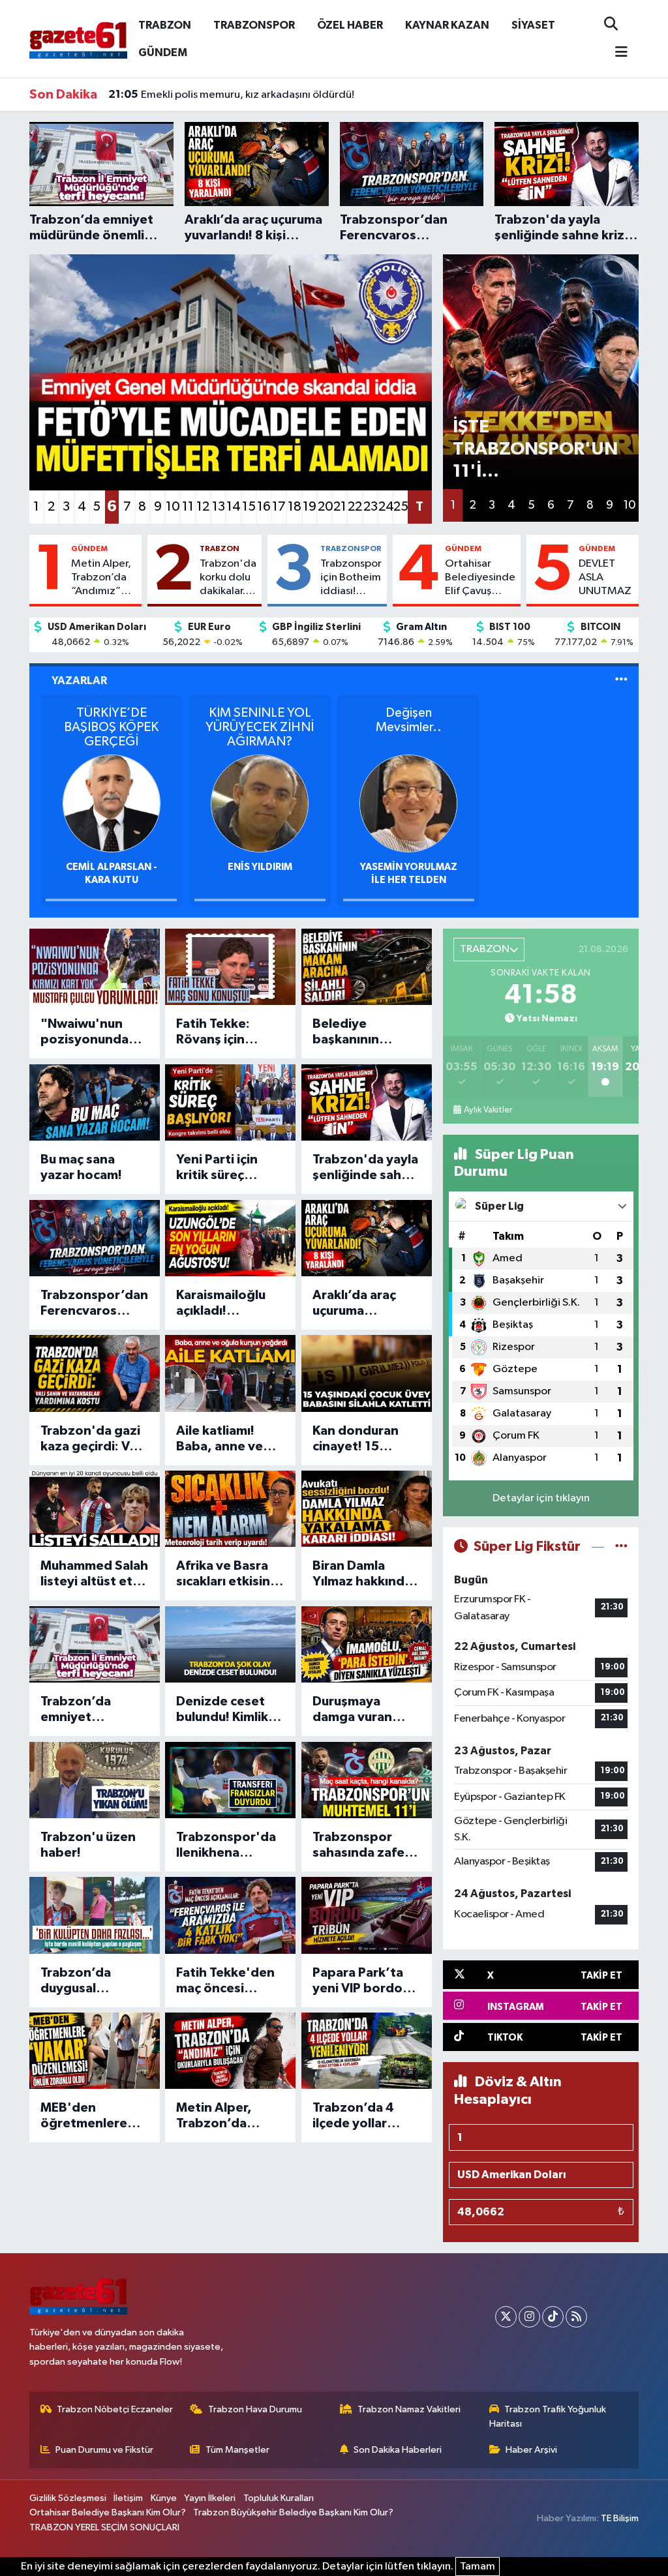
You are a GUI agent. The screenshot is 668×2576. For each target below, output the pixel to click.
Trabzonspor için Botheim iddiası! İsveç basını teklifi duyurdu (351, 578)
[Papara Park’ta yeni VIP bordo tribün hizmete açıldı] (367, 1915)
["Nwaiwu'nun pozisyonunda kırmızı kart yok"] (95, 967)
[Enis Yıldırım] (260, 803)
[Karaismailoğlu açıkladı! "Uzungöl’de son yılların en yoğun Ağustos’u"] (230, 1238)
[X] (506, 2317)
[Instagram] (529, 2317)
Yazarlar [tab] (79, 681)
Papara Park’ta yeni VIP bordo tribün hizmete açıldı (358, 1981)
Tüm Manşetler (237, 2450)
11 (188, 507)
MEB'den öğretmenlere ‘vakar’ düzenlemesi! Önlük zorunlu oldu (84, 2116)
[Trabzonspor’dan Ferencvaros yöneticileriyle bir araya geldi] (95, 1238)
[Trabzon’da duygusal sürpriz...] (95, 1915)
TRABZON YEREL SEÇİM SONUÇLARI (104, 2527)
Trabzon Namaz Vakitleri (409, 2409)
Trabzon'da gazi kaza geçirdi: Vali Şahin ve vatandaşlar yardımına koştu (92, 1439)
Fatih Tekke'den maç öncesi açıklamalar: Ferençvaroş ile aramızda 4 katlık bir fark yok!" (228, 1981)
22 (355, 507)
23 (370, 507)
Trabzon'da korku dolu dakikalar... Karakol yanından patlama (228, 578)
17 (279, 507)
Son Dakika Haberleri (398, 2450)
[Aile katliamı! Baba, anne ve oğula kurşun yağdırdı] (230, 1373)
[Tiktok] (553, 2317)
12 (203, 507)
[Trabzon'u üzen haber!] (95, 1780)
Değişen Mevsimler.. (409, 720)
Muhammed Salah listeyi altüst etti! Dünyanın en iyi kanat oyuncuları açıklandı (94, 1574)
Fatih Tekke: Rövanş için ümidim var (213, 1032)
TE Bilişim (620, 2518)
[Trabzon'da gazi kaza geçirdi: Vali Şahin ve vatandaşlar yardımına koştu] (95, 1373)
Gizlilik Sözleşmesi (68, 2498)
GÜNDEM (163, 52)
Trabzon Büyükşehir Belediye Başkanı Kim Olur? (293, 2512)
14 (233, 507)
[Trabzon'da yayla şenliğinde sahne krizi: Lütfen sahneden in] (367, 1102)
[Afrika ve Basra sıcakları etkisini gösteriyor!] (230, 1509)
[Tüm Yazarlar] (621, 681)
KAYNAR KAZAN (447, 25)
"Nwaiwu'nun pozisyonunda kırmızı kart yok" (91, 1032)
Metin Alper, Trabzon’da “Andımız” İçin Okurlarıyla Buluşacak (101, 578)
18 (294, 507)
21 (340, 507)
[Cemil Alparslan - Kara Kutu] (112, 803)
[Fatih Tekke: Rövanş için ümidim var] (230, 967)
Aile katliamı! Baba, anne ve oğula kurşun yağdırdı (220, 1439)
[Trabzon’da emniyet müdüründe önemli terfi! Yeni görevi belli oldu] (95, 1644)
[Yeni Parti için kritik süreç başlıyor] (230, 1102)
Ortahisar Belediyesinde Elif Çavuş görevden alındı (480, 578)
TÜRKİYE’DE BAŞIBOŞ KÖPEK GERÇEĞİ (111, 727)
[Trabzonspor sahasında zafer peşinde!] (367, 1780)
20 (325, 507)
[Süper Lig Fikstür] (621, 1547)
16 (264, 507)
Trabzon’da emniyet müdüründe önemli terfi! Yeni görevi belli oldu (93, 1710)
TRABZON (165, 25)
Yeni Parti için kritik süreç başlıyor (217, 1168)
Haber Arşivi (531, 2450)
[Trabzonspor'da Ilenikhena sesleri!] (230, 1780)
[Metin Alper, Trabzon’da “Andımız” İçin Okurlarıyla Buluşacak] (230, 2051)
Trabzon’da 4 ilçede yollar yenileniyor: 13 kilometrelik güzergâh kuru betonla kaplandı (365, 2116)
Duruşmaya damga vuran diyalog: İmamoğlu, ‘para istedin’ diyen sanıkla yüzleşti (362, 1710)
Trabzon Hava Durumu (255, 2409)
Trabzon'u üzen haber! (88, 1845)
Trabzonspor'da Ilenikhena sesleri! (226, 1846)
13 (219, 507)
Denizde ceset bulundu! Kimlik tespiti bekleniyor (222, 1710)
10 (173, 507)
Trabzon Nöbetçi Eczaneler (115, 2409)
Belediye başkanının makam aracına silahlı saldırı (358, 1032)
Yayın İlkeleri (210, 2498)
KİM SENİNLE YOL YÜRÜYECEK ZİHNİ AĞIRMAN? (260, 727)
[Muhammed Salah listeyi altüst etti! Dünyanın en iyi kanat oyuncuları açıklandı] (95, 1509)
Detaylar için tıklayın (541, 1498)
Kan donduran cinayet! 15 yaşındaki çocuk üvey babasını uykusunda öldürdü (361, 1439)
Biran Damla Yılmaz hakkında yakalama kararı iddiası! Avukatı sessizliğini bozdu (362, 1574)
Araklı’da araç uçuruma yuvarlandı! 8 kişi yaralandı (363, 1304)
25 (400, 507)
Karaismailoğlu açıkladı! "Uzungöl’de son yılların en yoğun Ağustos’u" (228, 1304)
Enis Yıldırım (260, 867)
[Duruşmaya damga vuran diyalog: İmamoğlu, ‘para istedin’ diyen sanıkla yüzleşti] (367, 1644)
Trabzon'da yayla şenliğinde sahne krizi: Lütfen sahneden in (365, 1168)
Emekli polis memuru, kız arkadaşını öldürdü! (231, 95)
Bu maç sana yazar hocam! (81, 1167)
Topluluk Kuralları (279, 2498)
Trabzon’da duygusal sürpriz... (76, 1981)
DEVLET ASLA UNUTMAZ (605, 578)
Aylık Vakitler (488, 1110)
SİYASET (533, 25)
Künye (164, 2498)
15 (249, 507)
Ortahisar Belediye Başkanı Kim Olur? (108, 2512)
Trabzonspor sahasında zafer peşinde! (361, 1846)
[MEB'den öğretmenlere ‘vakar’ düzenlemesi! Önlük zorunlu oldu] (95, 2051)
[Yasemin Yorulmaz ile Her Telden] (408, 803)
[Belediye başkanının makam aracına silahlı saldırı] (367, 967)
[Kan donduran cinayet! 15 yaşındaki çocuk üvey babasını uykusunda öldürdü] (367, 1373)
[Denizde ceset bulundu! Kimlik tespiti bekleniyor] (230, 1644)
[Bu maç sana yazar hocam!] (95, 1102)
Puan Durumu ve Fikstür (104, 2450)
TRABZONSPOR (254, 25)
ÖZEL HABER (350, 25)
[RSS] (576, 2317)
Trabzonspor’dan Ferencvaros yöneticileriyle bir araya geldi (94, 1304)
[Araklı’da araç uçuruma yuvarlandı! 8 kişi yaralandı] (367, 1238)
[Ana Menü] (616, 53)
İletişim (128, 2498)
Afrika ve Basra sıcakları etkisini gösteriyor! (225, 1574)
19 (310, 507)
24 (385, 507)
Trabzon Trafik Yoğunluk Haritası (548, 2417)
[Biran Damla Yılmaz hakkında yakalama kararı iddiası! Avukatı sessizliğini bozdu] (367, 1509)
